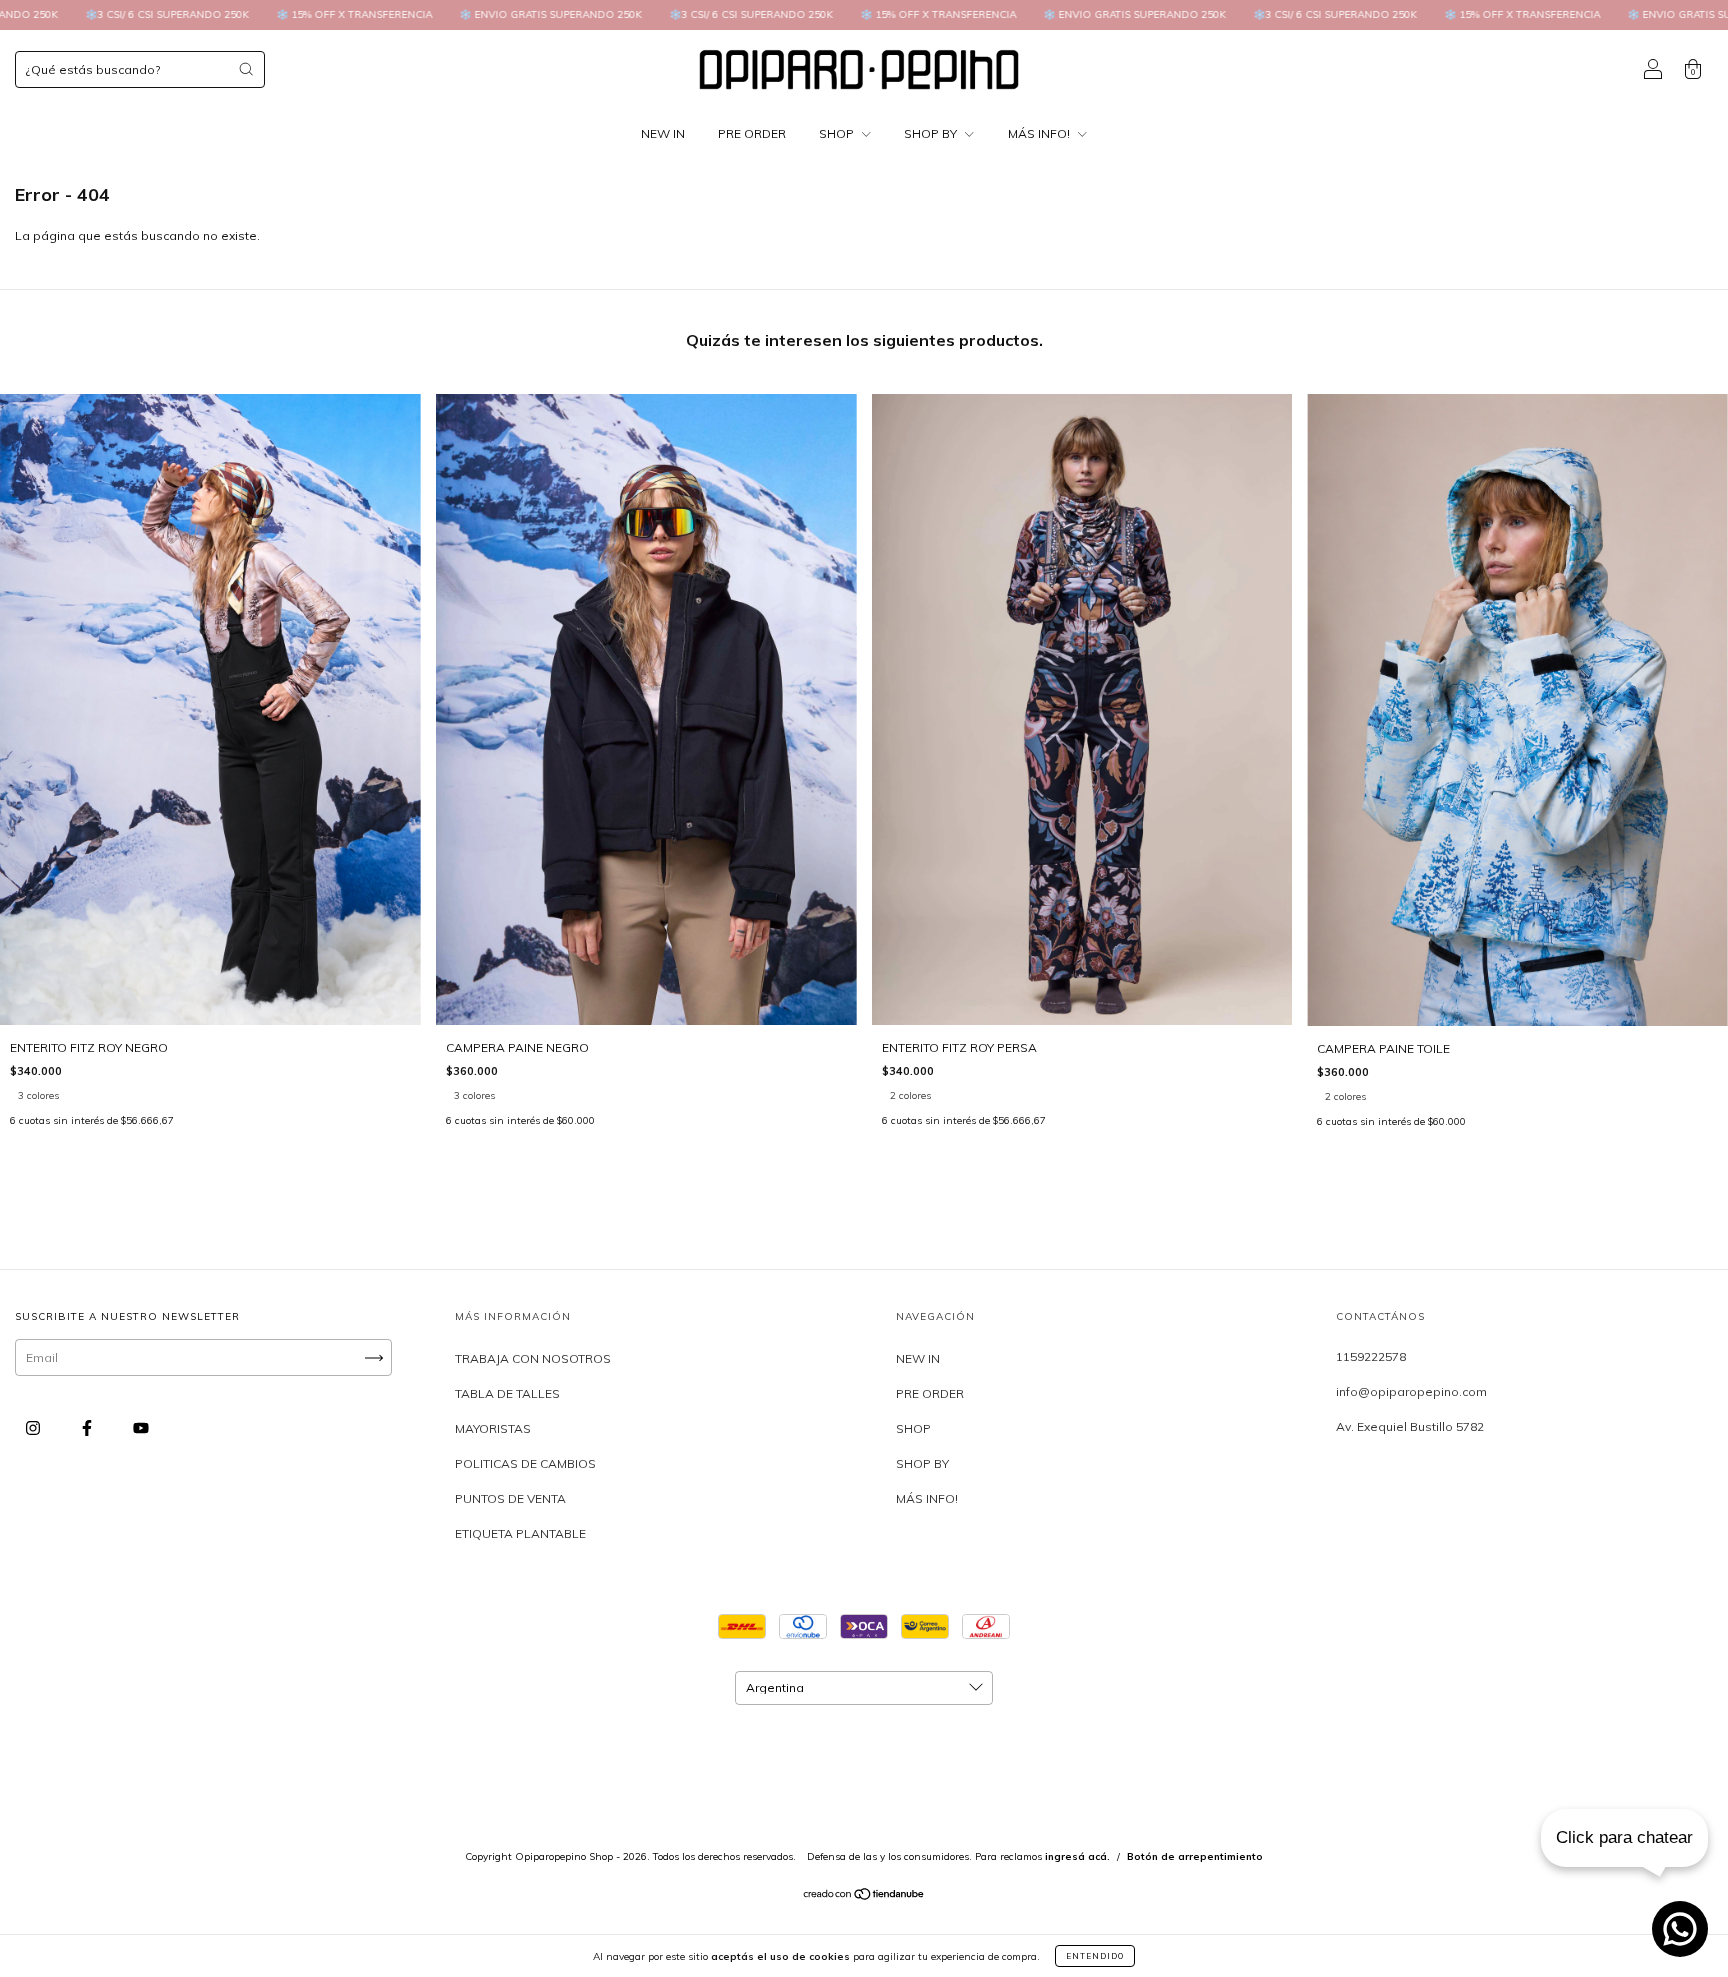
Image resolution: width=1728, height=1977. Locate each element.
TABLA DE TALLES (507, 1393)
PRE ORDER (752, 133)
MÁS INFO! (1040, 133)
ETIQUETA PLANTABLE (520, 1533)
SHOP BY (932, 133)
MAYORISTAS (493, 1428)
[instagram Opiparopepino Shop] (34, 1428)
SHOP (838, 133)
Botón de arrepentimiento (1195, 1856)
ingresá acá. (1077, 1856)
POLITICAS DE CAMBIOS (525, 1463)
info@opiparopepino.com (1411, 1391)
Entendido (1095, 1956)
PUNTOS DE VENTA (510, 1498)
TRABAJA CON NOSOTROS (533, 1358)
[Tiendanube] (864, 1896)
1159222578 (1371, 1356)
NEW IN (663, 133)
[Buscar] (246, 69)
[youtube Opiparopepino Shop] (141, 1428)
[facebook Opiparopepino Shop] (88, 1428)
